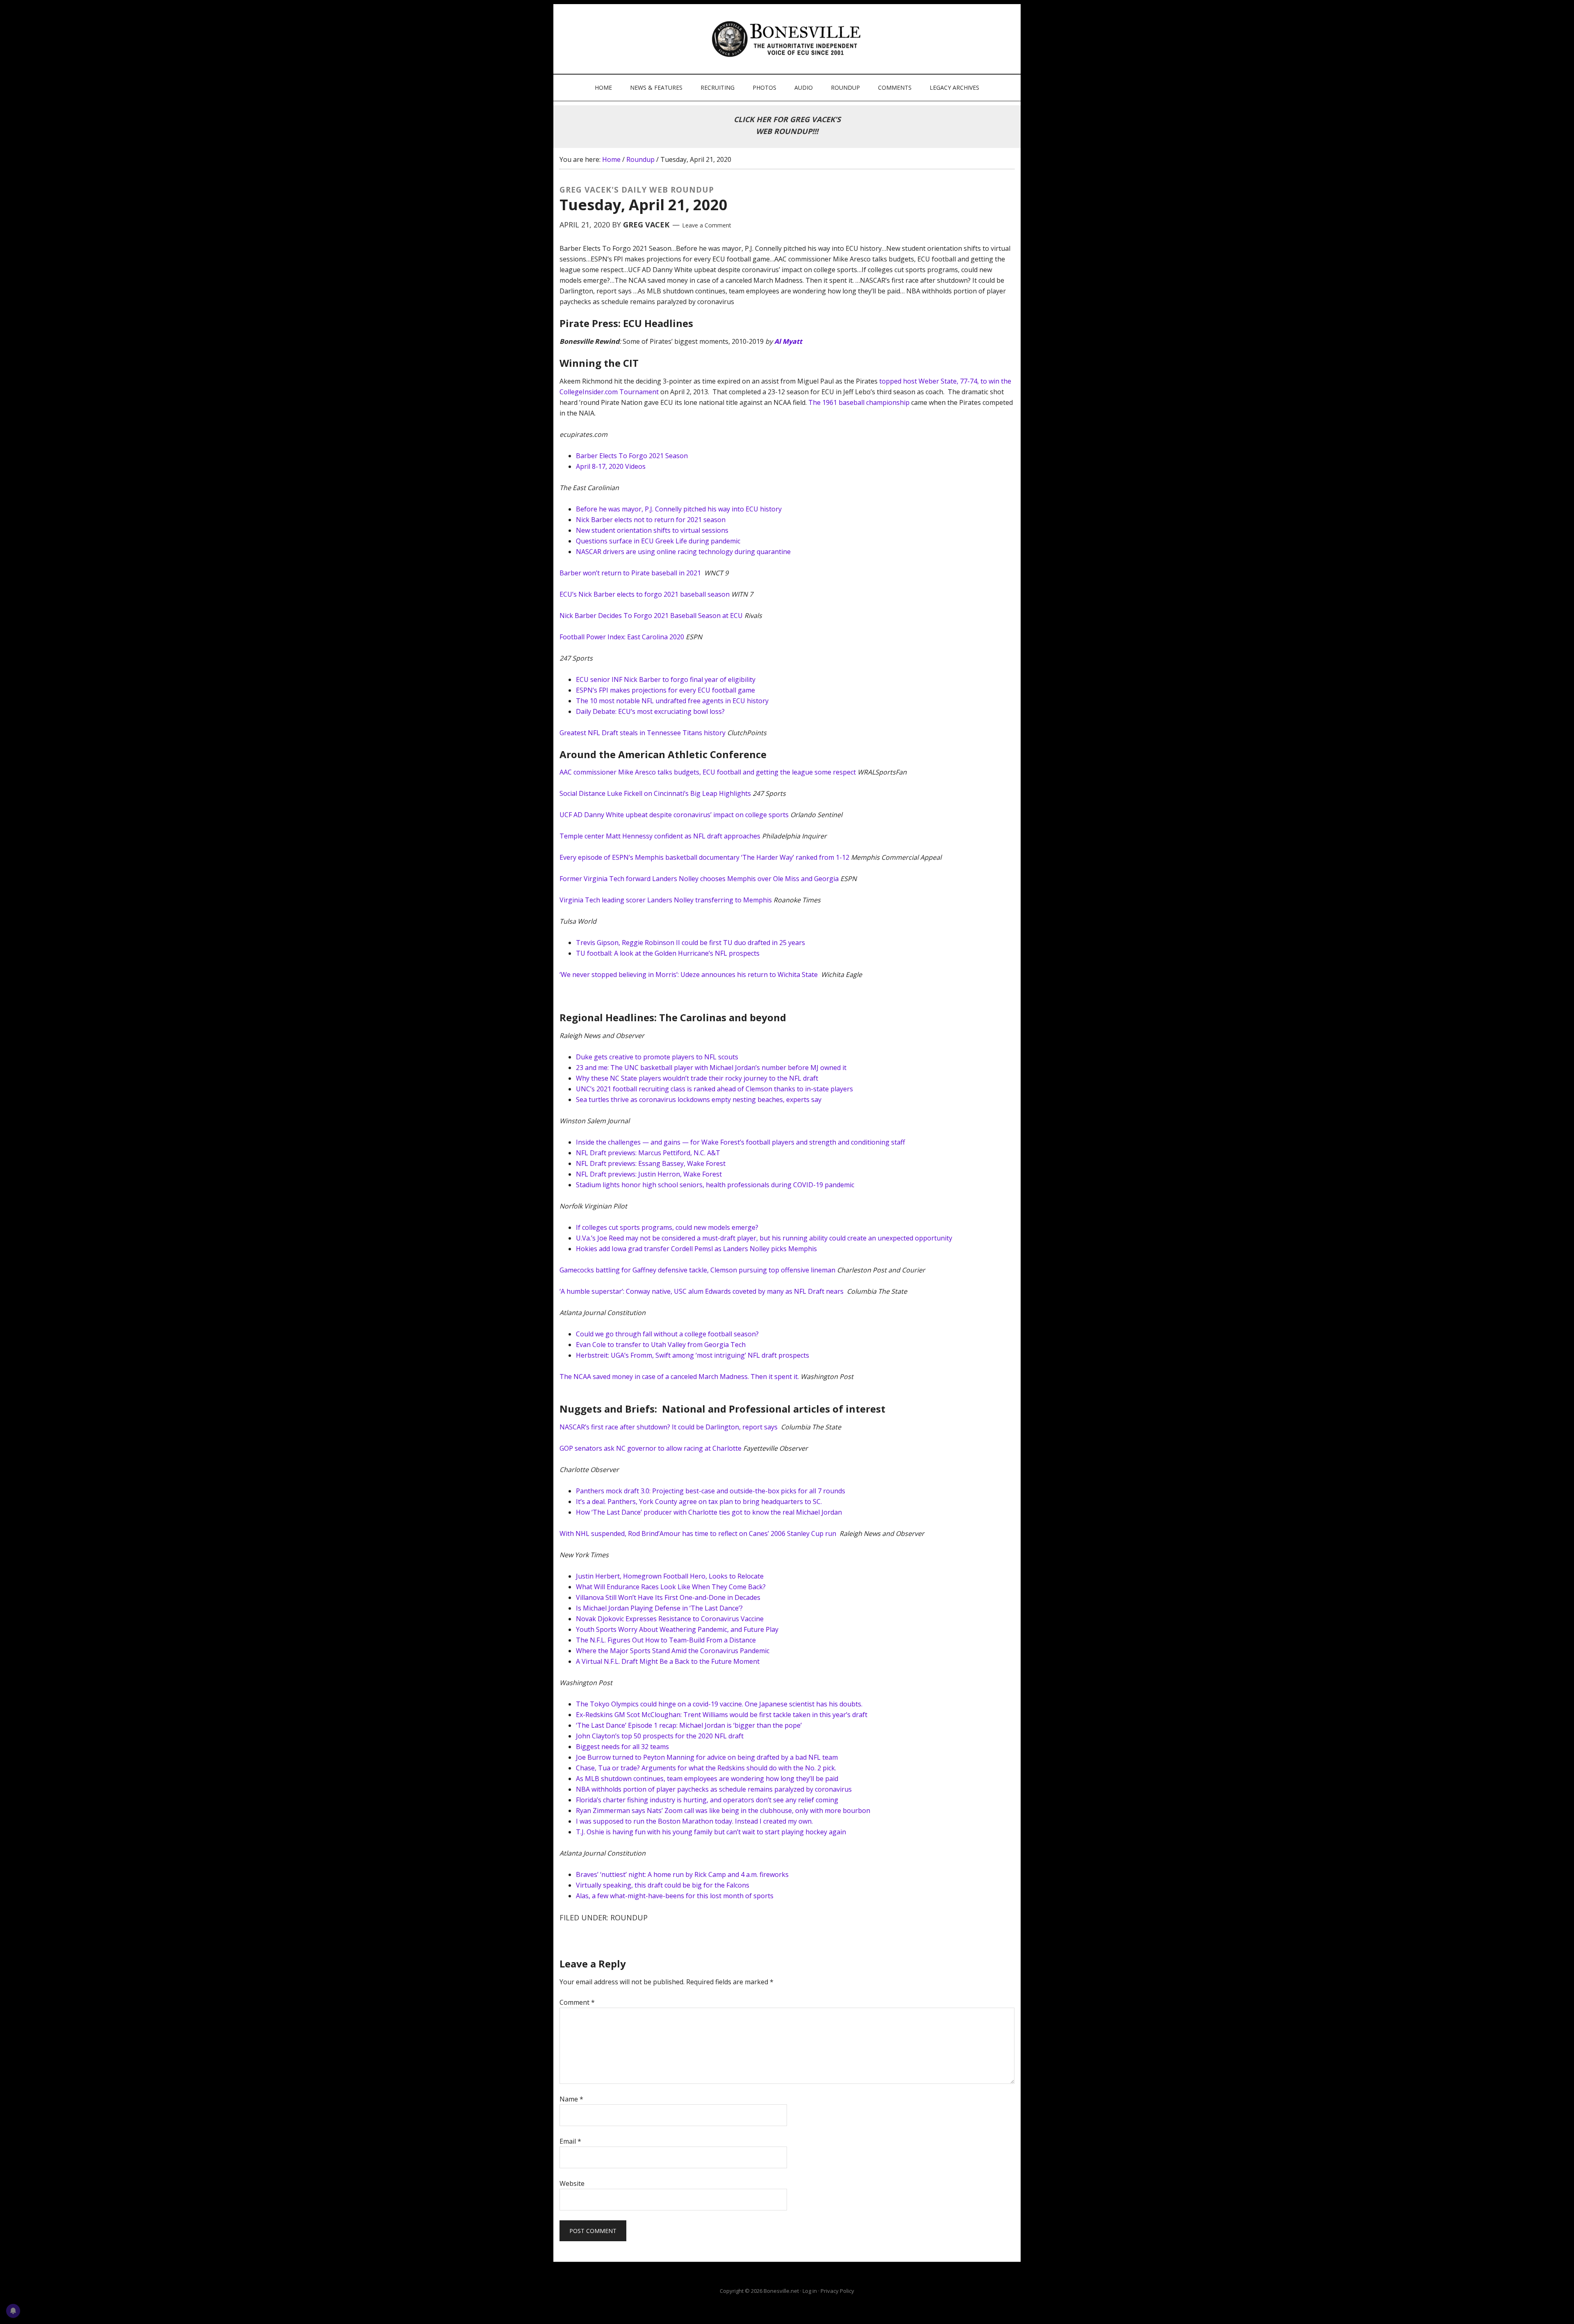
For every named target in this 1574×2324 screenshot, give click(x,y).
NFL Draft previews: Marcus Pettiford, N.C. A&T (648, 1153)
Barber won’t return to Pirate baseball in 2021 (631, 573)
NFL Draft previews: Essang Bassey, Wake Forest (651, 1163)
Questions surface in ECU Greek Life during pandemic (658, 541)
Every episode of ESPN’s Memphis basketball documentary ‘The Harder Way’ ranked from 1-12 (704, 857)
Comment (577, 2002)
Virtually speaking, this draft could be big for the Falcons (663, 1885)
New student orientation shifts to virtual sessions (652, 530)
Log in (810, 2291)
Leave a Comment (707, 225)
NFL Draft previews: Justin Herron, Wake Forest (649, 1174)
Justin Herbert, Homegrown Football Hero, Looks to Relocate (670, 1576)
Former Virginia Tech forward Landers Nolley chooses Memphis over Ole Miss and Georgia (699, 879)
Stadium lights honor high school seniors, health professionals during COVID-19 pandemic (715, 1185)
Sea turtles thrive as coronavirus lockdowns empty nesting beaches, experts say (699, 1100)
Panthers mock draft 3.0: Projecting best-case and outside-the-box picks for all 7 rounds (711, 1491)
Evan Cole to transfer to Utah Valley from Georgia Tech (661, 1345)
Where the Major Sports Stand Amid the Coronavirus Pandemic (673, 1651)
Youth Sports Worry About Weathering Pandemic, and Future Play (677, 1629)
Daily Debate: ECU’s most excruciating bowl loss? (650, 711)
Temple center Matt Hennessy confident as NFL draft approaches (660, 836)
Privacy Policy (837, 2291)
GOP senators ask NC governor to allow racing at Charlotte (651, 1448)
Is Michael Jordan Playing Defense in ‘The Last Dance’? (659, 1608)
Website (572, 2183)
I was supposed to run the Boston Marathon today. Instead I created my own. (694, 1821)
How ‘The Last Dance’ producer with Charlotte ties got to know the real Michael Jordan (709, 1512)
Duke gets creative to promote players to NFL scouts (657, 1057)
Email (570, 2141)
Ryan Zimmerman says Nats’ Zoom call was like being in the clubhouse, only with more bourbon (723, 1811)
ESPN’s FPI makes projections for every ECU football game (665, 690)
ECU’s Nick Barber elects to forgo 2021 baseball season (645, 594)
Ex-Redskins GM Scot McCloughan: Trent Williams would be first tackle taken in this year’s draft (722, 1715)
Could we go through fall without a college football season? (667, 1334)
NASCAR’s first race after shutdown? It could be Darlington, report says (669, 1427)
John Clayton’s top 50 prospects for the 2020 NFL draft (660, 1736)
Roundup (629, 1917)
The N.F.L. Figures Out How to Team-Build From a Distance (666, 1640)
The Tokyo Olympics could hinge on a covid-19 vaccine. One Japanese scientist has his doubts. (719, 1704)
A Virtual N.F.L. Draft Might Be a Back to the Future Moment (668, 1661)
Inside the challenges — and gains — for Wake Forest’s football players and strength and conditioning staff (740, 1142)
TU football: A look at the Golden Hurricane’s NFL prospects (668, 953)
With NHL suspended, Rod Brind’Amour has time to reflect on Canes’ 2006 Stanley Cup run (699, 1533)
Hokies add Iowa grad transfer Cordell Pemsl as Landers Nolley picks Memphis (696, 1249)
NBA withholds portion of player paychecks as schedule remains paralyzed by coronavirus (714, 1789)
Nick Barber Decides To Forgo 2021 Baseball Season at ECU (651, 616)
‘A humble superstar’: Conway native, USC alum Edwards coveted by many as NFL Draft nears (702, 1291)
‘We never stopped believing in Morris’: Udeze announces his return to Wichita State (689, 975)
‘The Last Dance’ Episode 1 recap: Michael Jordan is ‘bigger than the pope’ (689, 1725)
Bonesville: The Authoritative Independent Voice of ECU (788, 39)
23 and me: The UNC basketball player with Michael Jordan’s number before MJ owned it (711, 1068)
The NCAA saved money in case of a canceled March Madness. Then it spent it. (679, 1377)
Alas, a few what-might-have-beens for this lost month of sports (676, 1896)
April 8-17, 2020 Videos (611, 466)
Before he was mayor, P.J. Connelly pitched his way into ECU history (679, 509)
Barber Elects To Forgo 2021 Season (632, 456)
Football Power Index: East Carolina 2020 (622, 637)
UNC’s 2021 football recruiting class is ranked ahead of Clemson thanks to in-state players (714, 1089)
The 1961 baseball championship (859, 402)
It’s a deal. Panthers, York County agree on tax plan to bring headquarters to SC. (699, 1502)
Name (571, 2099)
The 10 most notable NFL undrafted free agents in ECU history (672, 701)
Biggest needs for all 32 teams (622, 1747)
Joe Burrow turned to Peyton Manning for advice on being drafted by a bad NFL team (707, 1757)
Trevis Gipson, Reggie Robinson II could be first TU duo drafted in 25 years (690, 943)
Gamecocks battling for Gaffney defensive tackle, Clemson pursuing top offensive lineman (697, 1270)
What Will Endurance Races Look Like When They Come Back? (671, 1587)
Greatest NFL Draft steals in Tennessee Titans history (643, 733)
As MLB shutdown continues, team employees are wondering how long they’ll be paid (707, 1779)
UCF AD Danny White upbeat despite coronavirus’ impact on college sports (674, 815)
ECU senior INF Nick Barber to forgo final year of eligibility (666, 679)
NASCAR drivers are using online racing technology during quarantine (683, 552)
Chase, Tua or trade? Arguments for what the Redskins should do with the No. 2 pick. (706, 1768)
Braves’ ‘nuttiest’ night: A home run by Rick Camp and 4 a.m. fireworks (682, 1874)
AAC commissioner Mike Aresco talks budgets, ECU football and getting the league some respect (708, 772)
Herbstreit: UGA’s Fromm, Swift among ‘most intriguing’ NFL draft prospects (693, 1355)
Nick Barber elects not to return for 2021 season (651, 520)
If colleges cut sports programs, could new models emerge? (667, 1227)
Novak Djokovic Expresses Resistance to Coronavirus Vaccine (670, 1619)
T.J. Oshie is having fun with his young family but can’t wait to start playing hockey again (711, 1832)
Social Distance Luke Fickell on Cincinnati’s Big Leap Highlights (655, 793)
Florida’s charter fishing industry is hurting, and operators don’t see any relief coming (707, 1800)
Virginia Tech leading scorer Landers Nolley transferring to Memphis (666, 900)
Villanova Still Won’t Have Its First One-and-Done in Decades (668, 1597)
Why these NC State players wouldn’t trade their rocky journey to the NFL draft (697, 1078)
